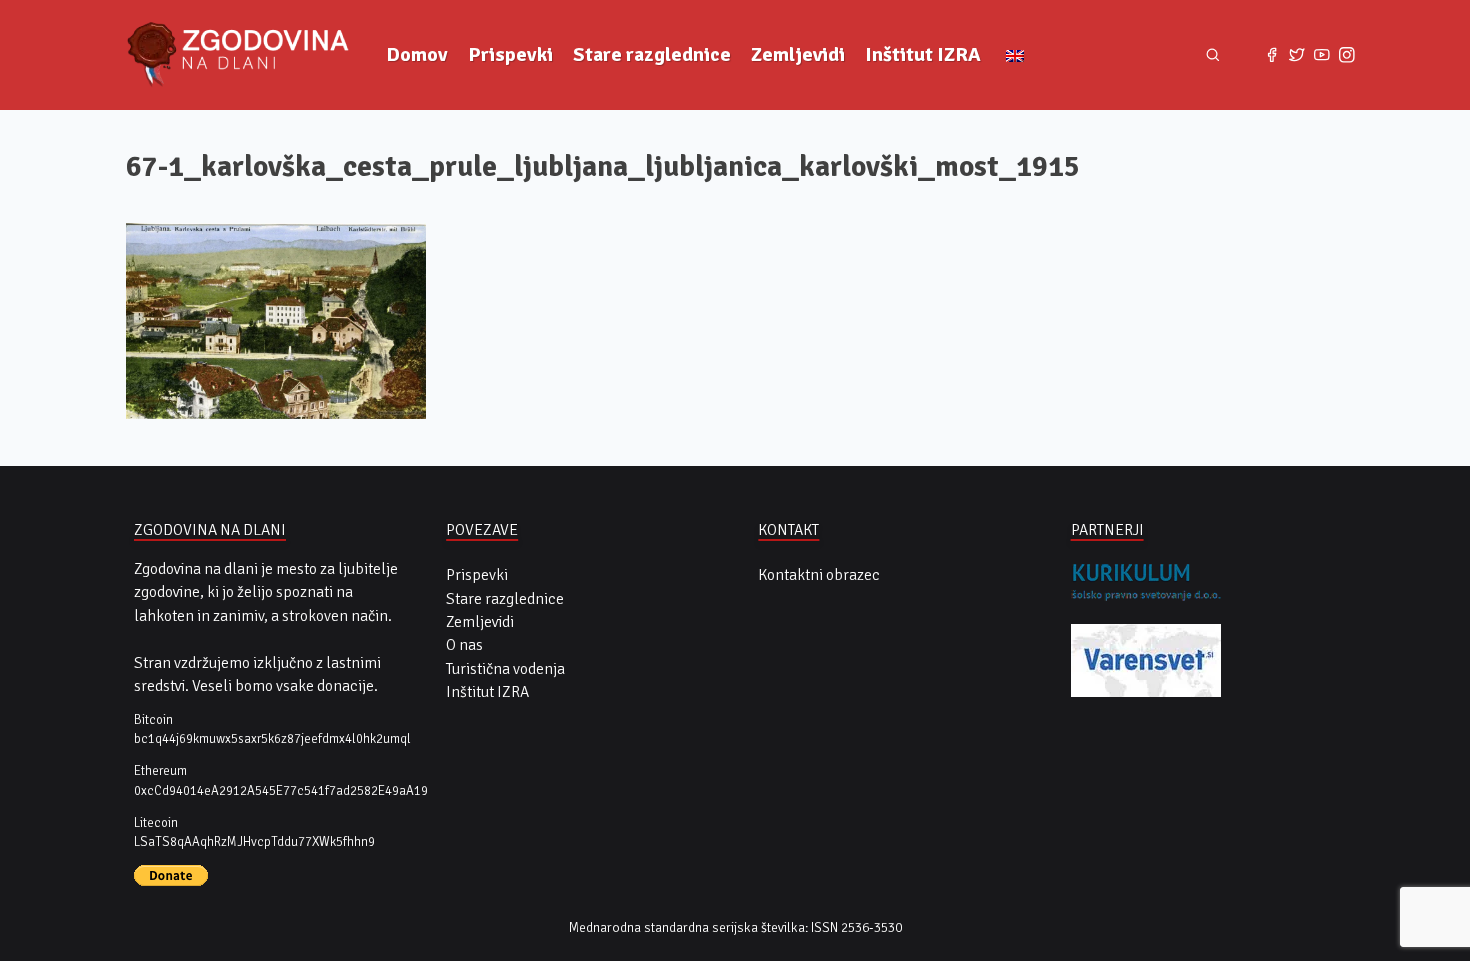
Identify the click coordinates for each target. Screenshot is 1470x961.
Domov (417, 54)
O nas (464, 645)
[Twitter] (1297, 55)
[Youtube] (1321, 55)
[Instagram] (1346, 55)
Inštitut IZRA (923, 54)
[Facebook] (1272, 55)
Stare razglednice (652, 54)
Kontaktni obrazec (819, 575)
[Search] (1212, 54)
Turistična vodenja (505, 669)
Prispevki (510, 54)
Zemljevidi (798, 54)
